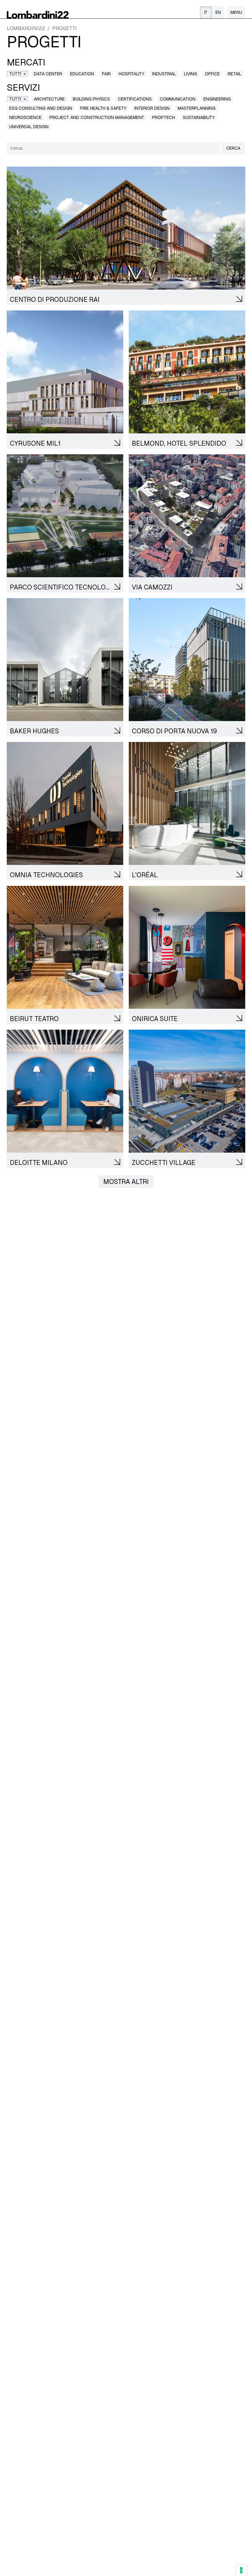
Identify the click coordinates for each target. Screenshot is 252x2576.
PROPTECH (163, 117)
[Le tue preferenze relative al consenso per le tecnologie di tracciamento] (241, 2570)
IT (206, 12)
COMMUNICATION (178, 99)
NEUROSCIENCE (25, 117)
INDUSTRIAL (164, 74)
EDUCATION (82, 74)
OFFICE (212, 74)
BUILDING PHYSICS (91, 99)
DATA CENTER (48, 74)
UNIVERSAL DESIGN (29, 127)
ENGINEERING (217, 99)
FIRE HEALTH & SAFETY (103, 108)
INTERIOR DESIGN (152, 108)
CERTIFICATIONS (135, 99)
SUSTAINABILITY (199, 117)
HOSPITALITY (131, 74)
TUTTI (18, 74)
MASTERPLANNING (197, 108)
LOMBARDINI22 (26, 28)
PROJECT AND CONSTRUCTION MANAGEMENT (97, 117)
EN (218, 12)
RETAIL (235, 74)
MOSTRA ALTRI (126, 1182)
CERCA (233, 148)
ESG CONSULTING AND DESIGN (41, 108)
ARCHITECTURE (49, 99)
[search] (113, 148)
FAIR (106, 74)
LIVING (191, 74)
